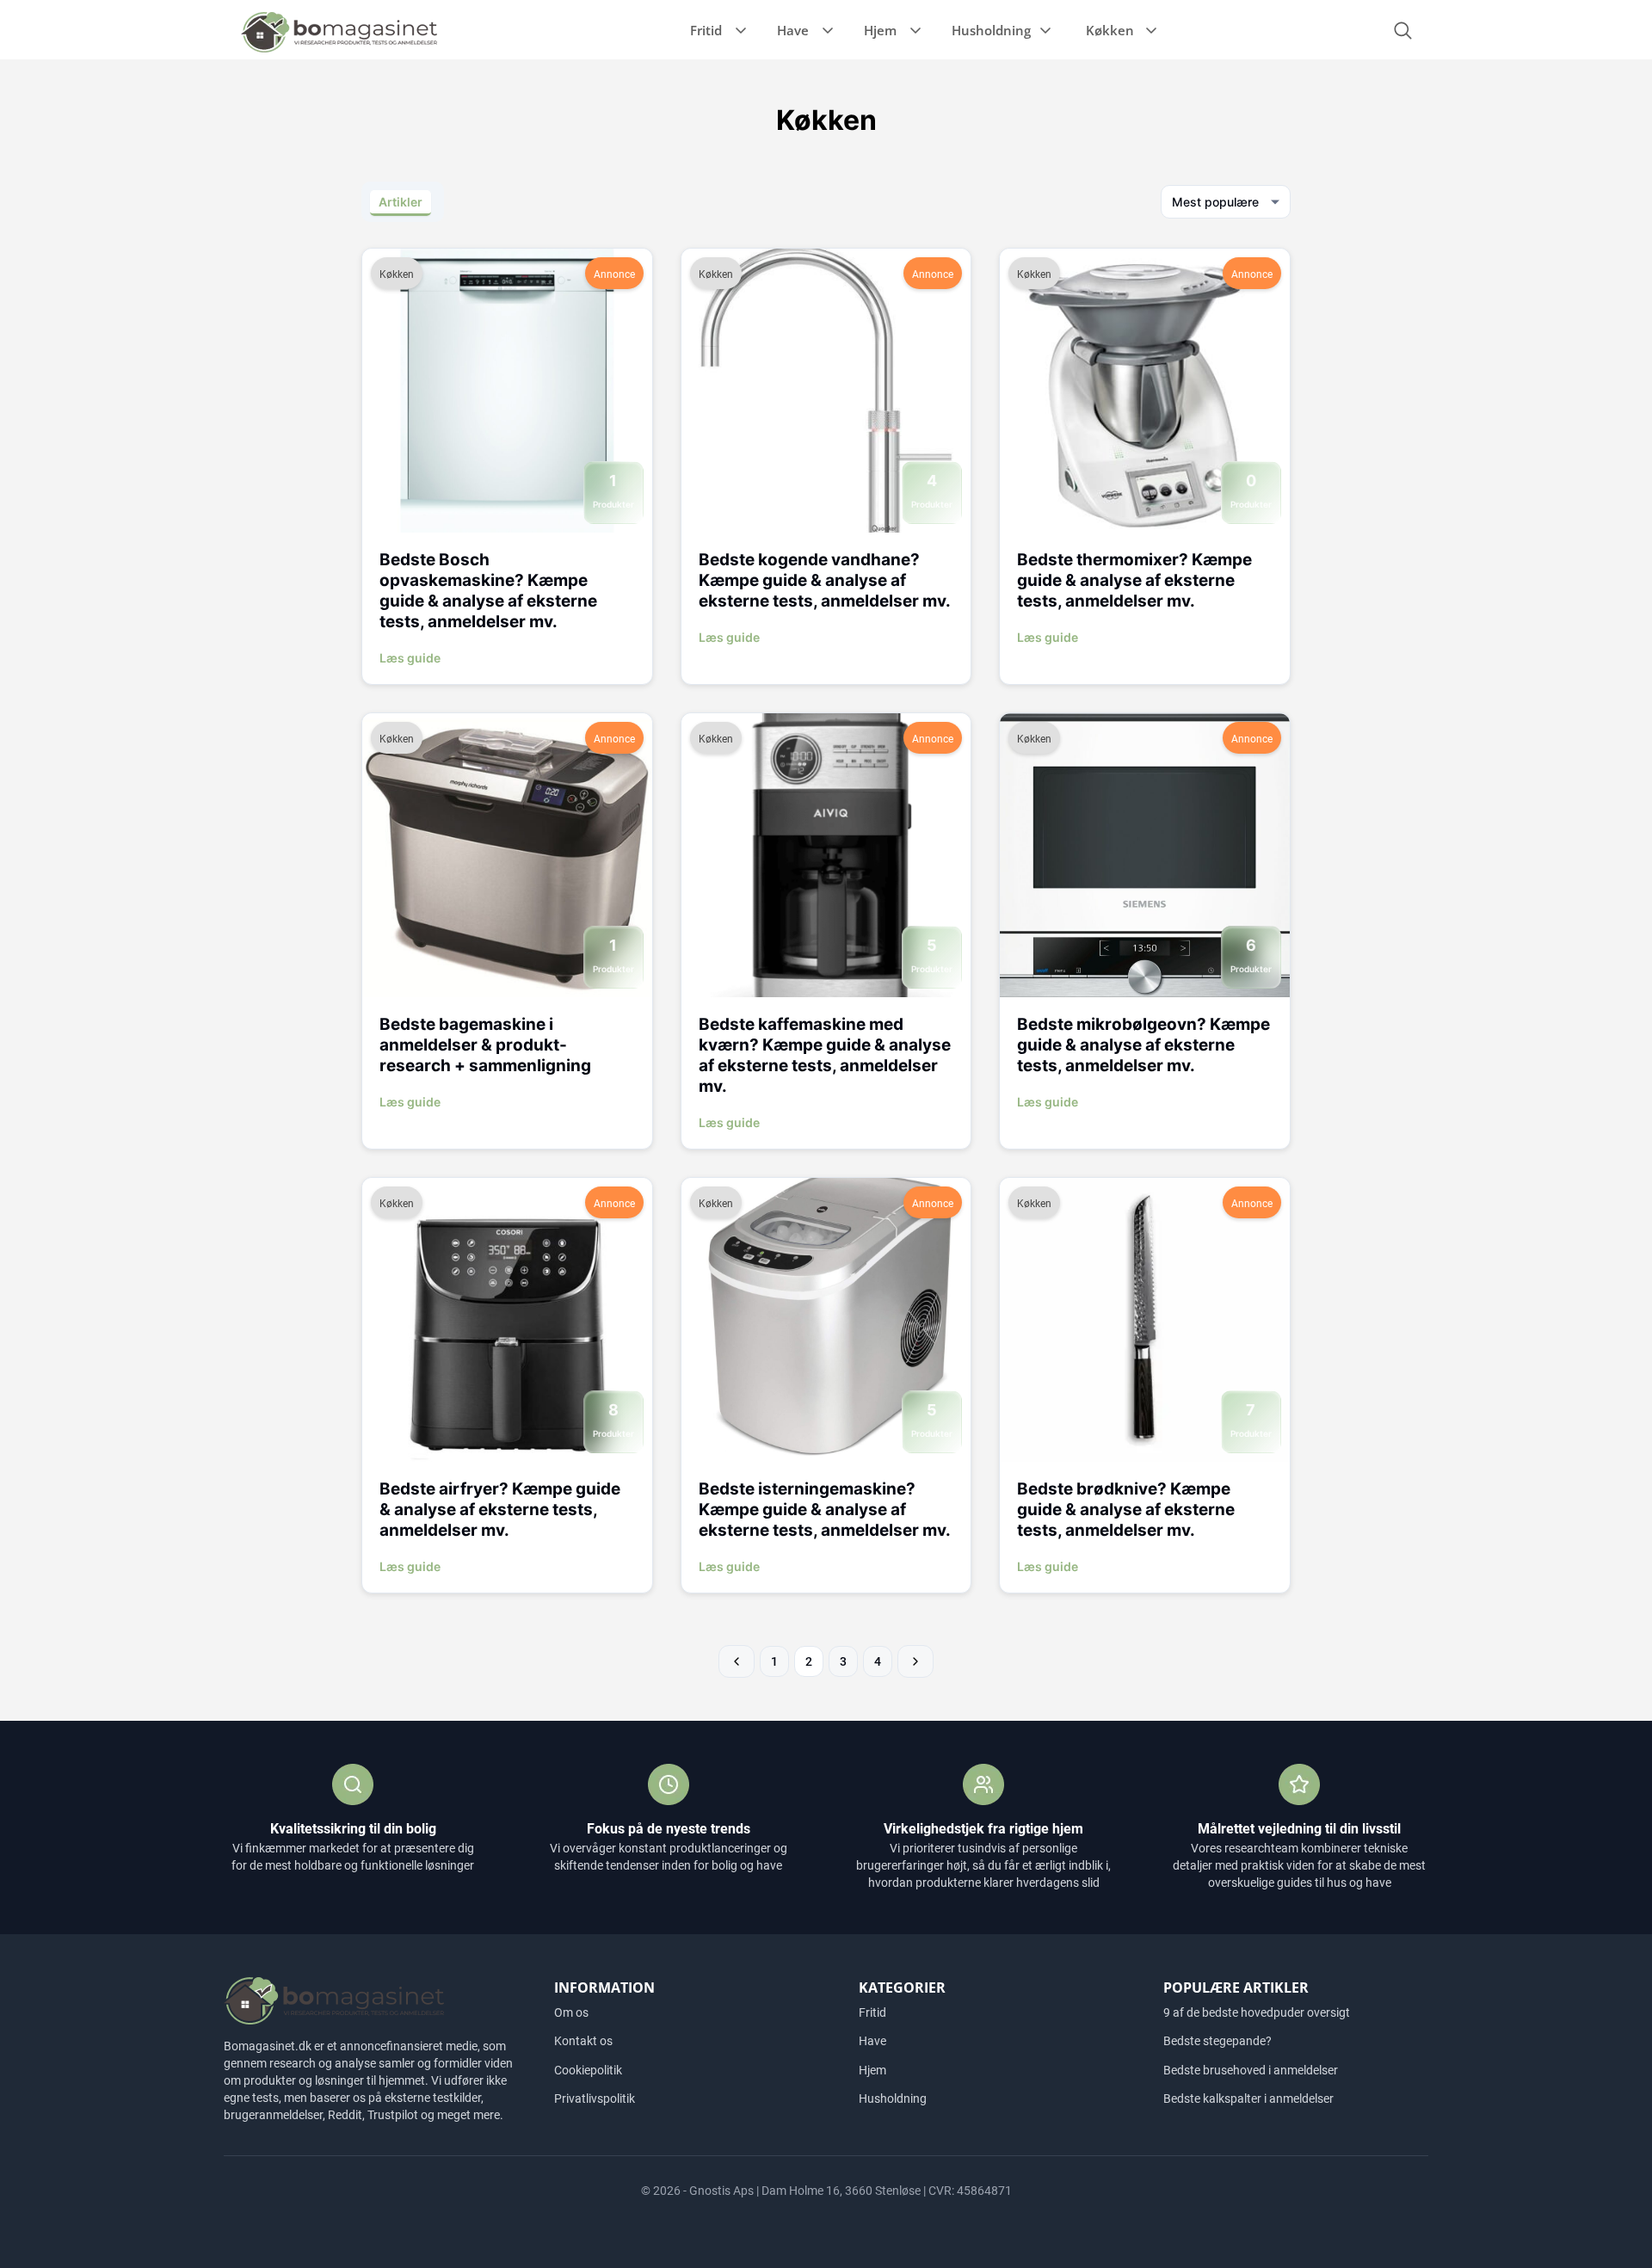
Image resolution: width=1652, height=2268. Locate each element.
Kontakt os (583, 2041)
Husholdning (991, 30)
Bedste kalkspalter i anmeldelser (1248, 2099)
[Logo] (339, 31)
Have (793, 30)
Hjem (880, 30)
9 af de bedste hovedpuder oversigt (1257, 2012)
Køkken (1110, 30)
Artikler (401, 202)
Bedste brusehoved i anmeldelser (1251, 2070)
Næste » (915, 1661)
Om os (571, 2012)
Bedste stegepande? (1217, 2041)
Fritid (706, 30)
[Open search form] (1402, 31)
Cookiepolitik (588, 2070)
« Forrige (737, 1661)
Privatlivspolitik (595, 2099)
